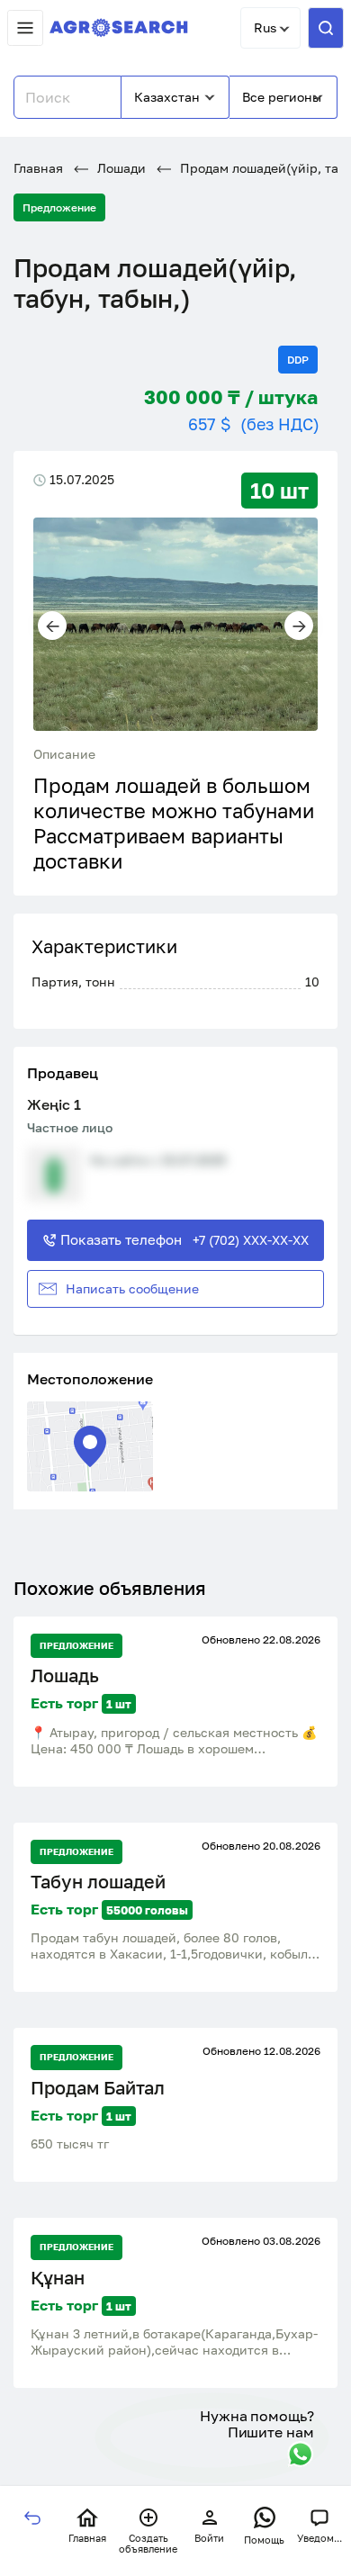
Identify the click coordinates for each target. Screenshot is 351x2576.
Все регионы (282, 97)
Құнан (58, 2278)
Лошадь (65, 1675)
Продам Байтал (98, 2088)
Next (299, 626)
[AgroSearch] (119, 28)
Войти (209, 2538)
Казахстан (167, 97)
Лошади (120, 168)
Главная (38, 168)
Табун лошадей (98, 1882)
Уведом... (319, 2538)
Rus (265, 27)
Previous (52, 626)
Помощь (264, 2540)
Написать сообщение (132, 1288)
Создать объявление (148, 2544)
